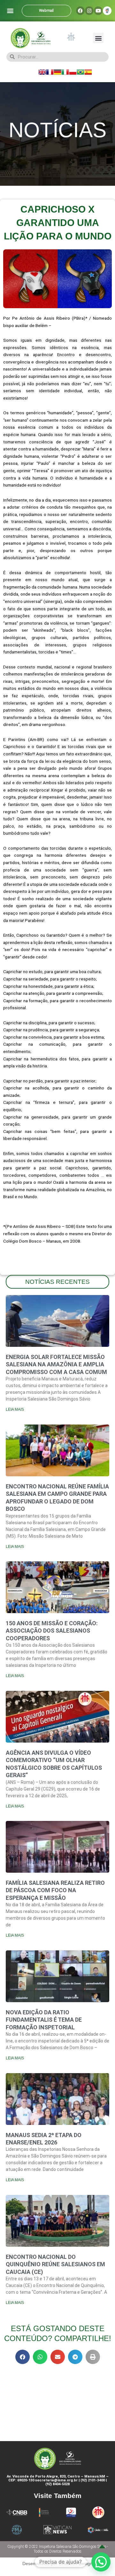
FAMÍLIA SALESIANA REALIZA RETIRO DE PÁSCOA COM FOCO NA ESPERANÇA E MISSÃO (55, 1890)
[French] (50, 72)
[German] (57, 72)
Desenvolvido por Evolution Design (57, 2564)
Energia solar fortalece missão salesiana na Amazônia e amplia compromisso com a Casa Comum (56, 1364)
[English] (42, 72)
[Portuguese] (80, 72)
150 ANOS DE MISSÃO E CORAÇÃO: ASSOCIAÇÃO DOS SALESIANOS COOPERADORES (52, 1631)
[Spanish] (88, 72)
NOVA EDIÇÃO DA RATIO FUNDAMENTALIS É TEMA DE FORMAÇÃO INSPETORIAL (44, 2020)
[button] (10, 11)
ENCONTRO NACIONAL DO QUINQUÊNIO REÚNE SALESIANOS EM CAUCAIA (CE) (55, 2264)
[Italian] (65, 72)
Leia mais (15, 1409)
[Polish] (73, 72)
